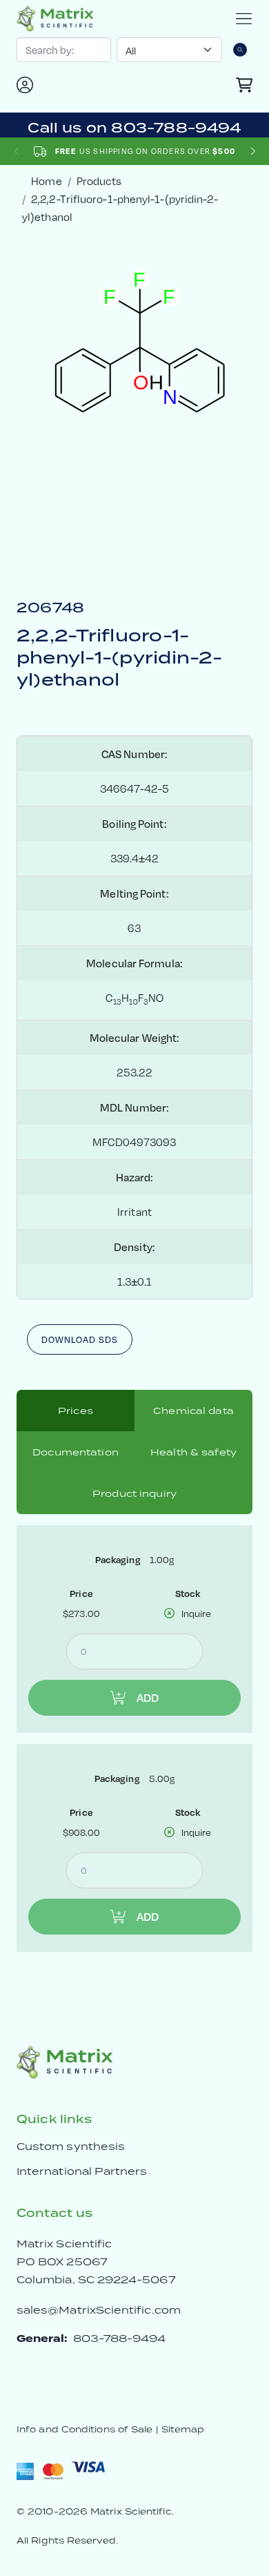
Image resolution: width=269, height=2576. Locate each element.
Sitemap (183, 2429)
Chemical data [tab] (193, 1411)
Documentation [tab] (76, 1452)
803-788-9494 (120, 2338)
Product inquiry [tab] (134, 1493)
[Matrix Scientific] (55, 19)
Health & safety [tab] (193, 1452)
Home (46, 181)
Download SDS (80, 1339)
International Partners (82, 2171)
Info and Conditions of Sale (84, 2429)
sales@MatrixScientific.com (99, 2310)
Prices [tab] (76, 1411)
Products (99, 181)
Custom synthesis (71, 2146)
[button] (253, 152)
